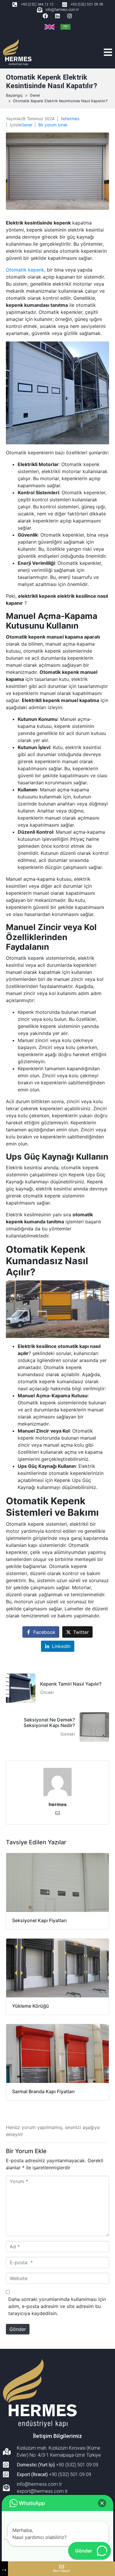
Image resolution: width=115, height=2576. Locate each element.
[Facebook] (46, 16)
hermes (72, 119)
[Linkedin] (57, 16)
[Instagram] (70, 16)
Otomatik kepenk (25, 270)
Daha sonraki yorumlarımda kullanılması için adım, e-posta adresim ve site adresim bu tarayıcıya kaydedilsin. (57, 2306)
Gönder (18, 2329)
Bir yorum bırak (53, 125)
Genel (27, 125)
